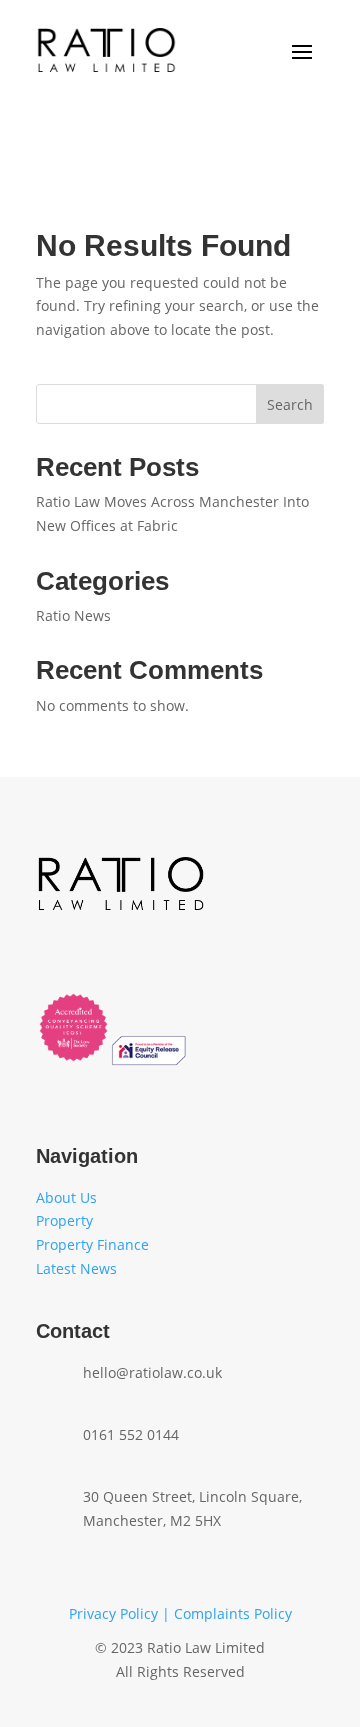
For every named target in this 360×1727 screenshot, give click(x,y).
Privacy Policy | (121, 1613)
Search (290, 404)
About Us (66, 1197)
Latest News (78, 1268)
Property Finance (92, 1244)
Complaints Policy (233, 1613)
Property (64, 1220)
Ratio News (73, 615)
